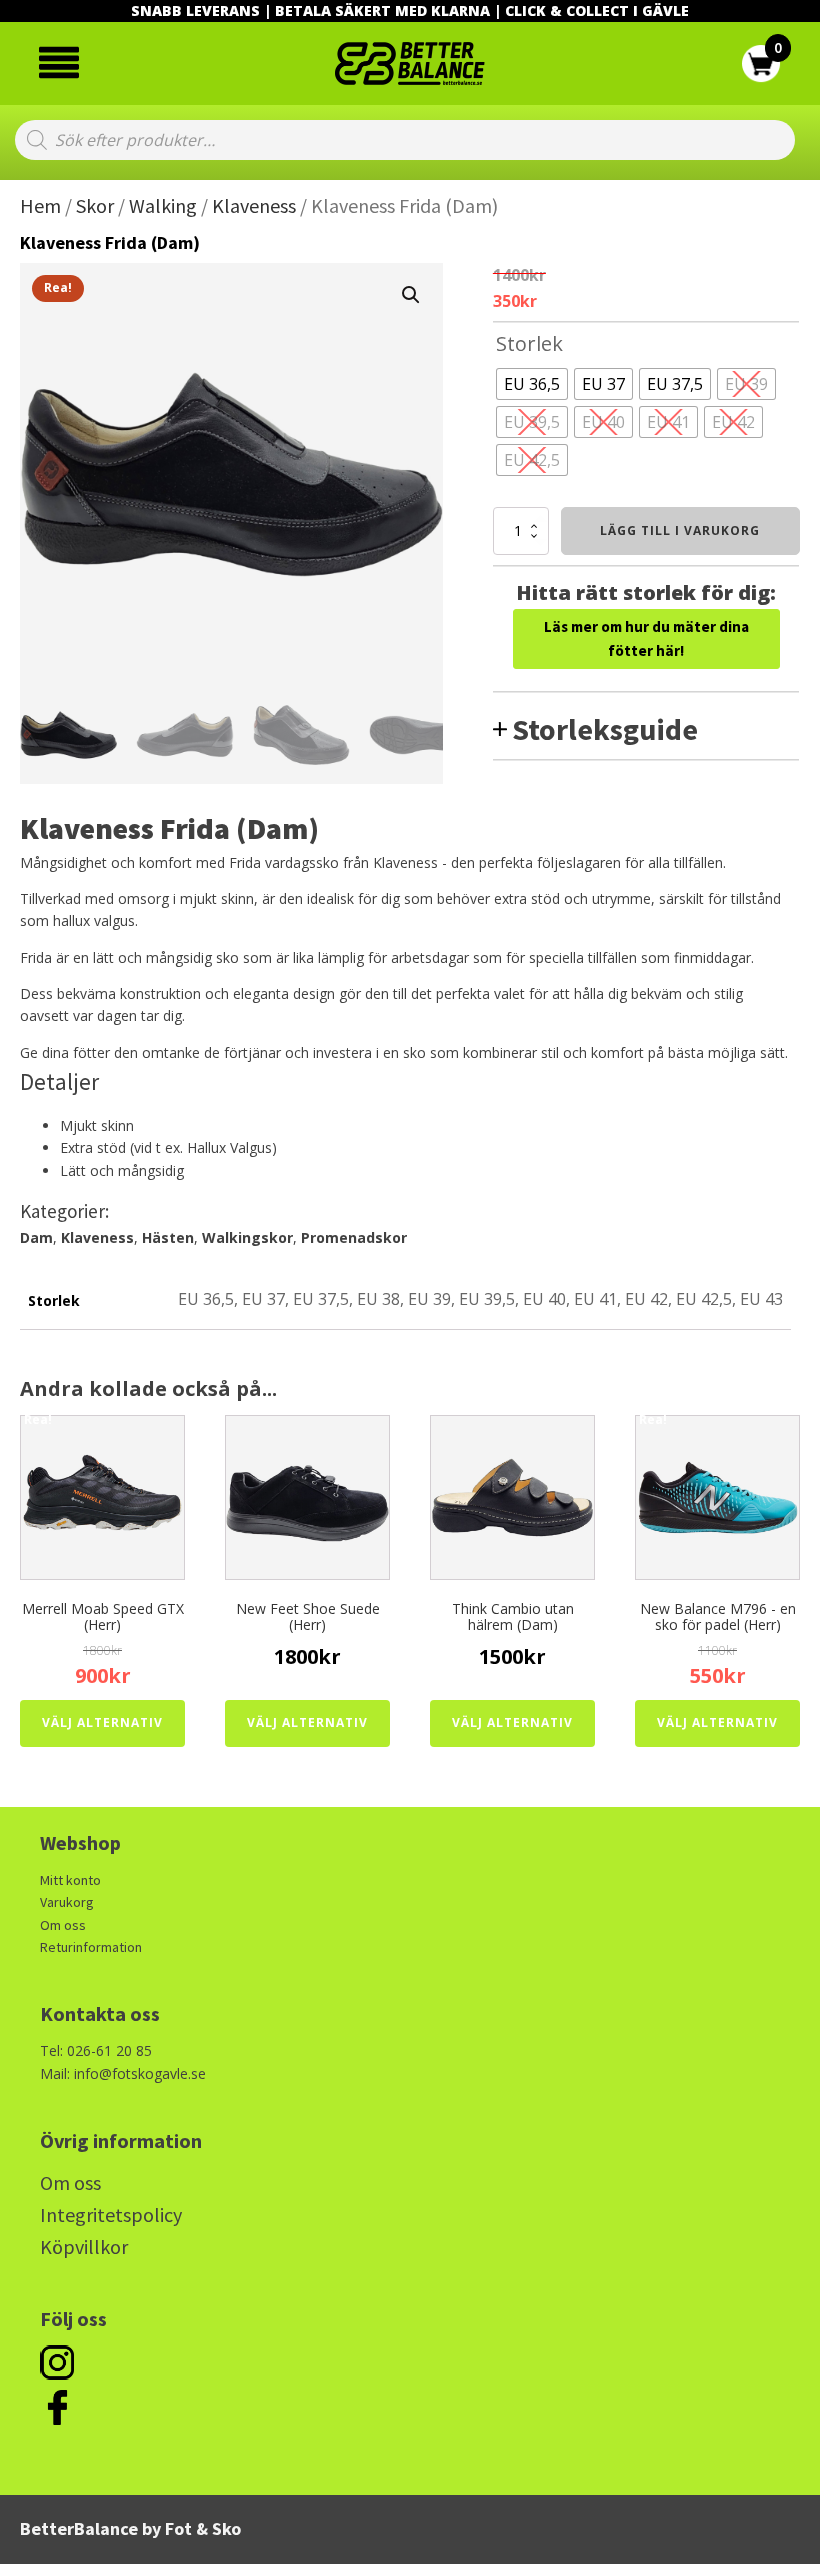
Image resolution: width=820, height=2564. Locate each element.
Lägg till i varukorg (680, 530)
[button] (411, 295)
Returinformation (91, 1947)
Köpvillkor (84, 2246)
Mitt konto (70, 1880)
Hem (40, 205)
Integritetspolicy (111, 2214)
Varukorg (67, 1902)
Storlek (529, 343)
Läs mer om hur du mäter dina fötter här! (646, 638)
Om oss (63, 1925)
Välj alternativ (102, 1722)
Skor (95, 205)
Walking (163, 205)
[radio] (532, 384)
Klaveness (254, 205)
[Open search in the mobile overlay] (405, 140)
